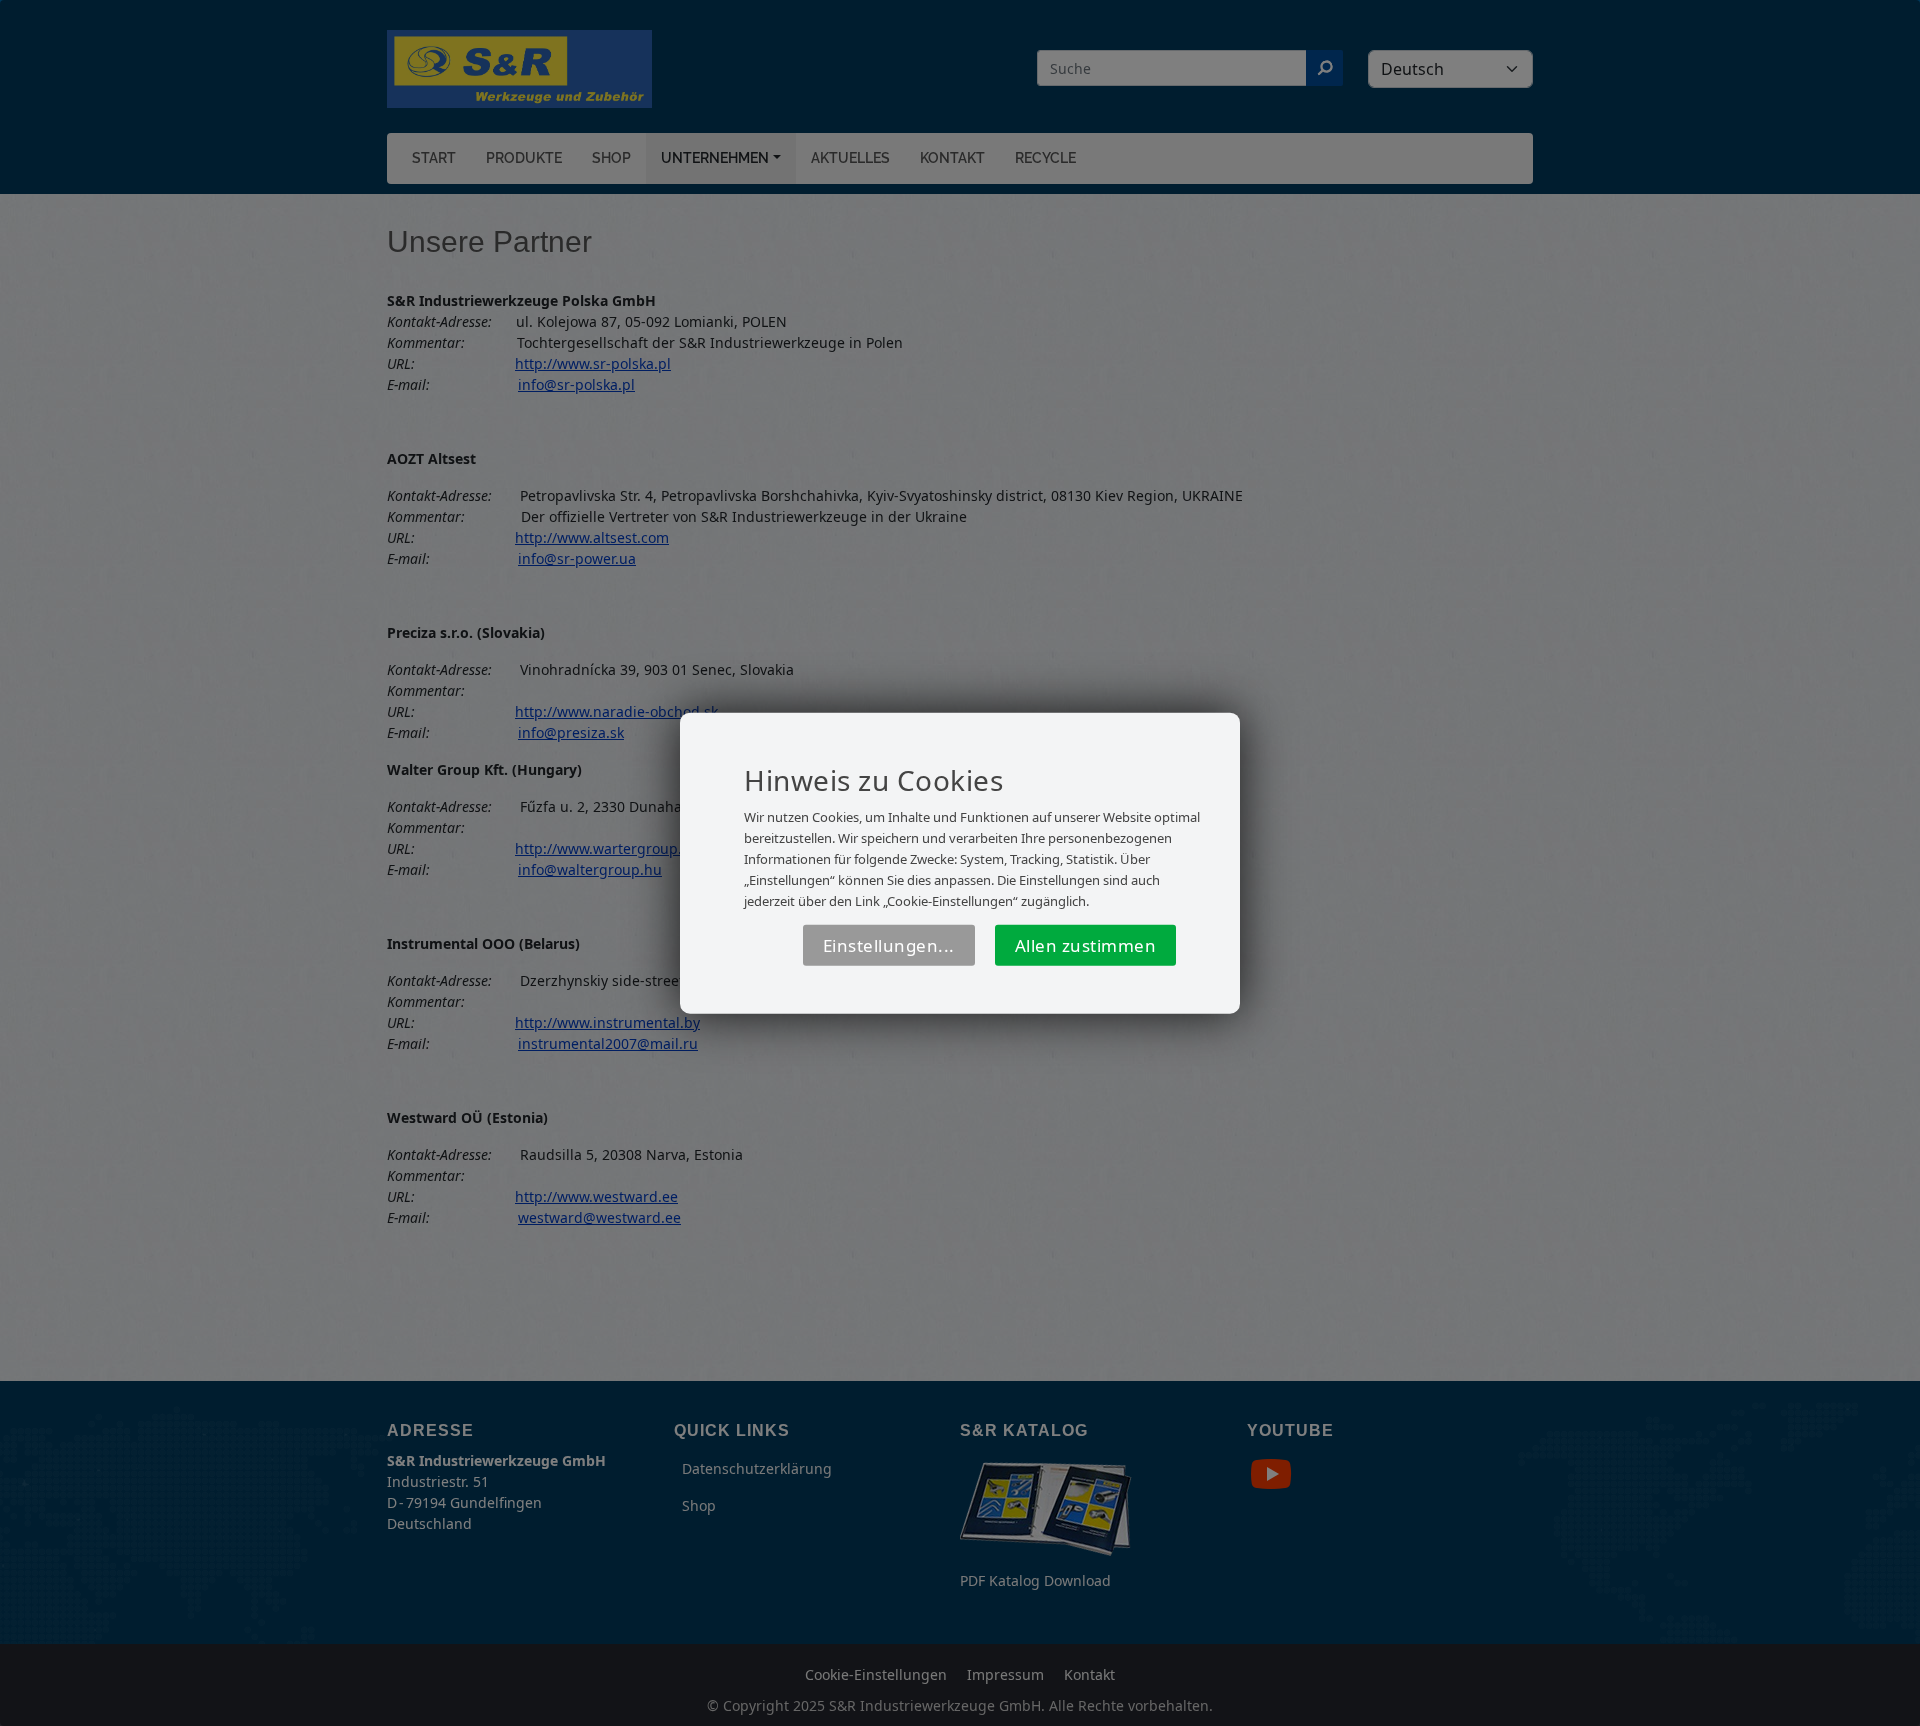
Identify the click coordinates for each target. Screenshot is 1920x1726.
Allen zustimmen (1086, 945)
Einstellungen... (889, 945)
